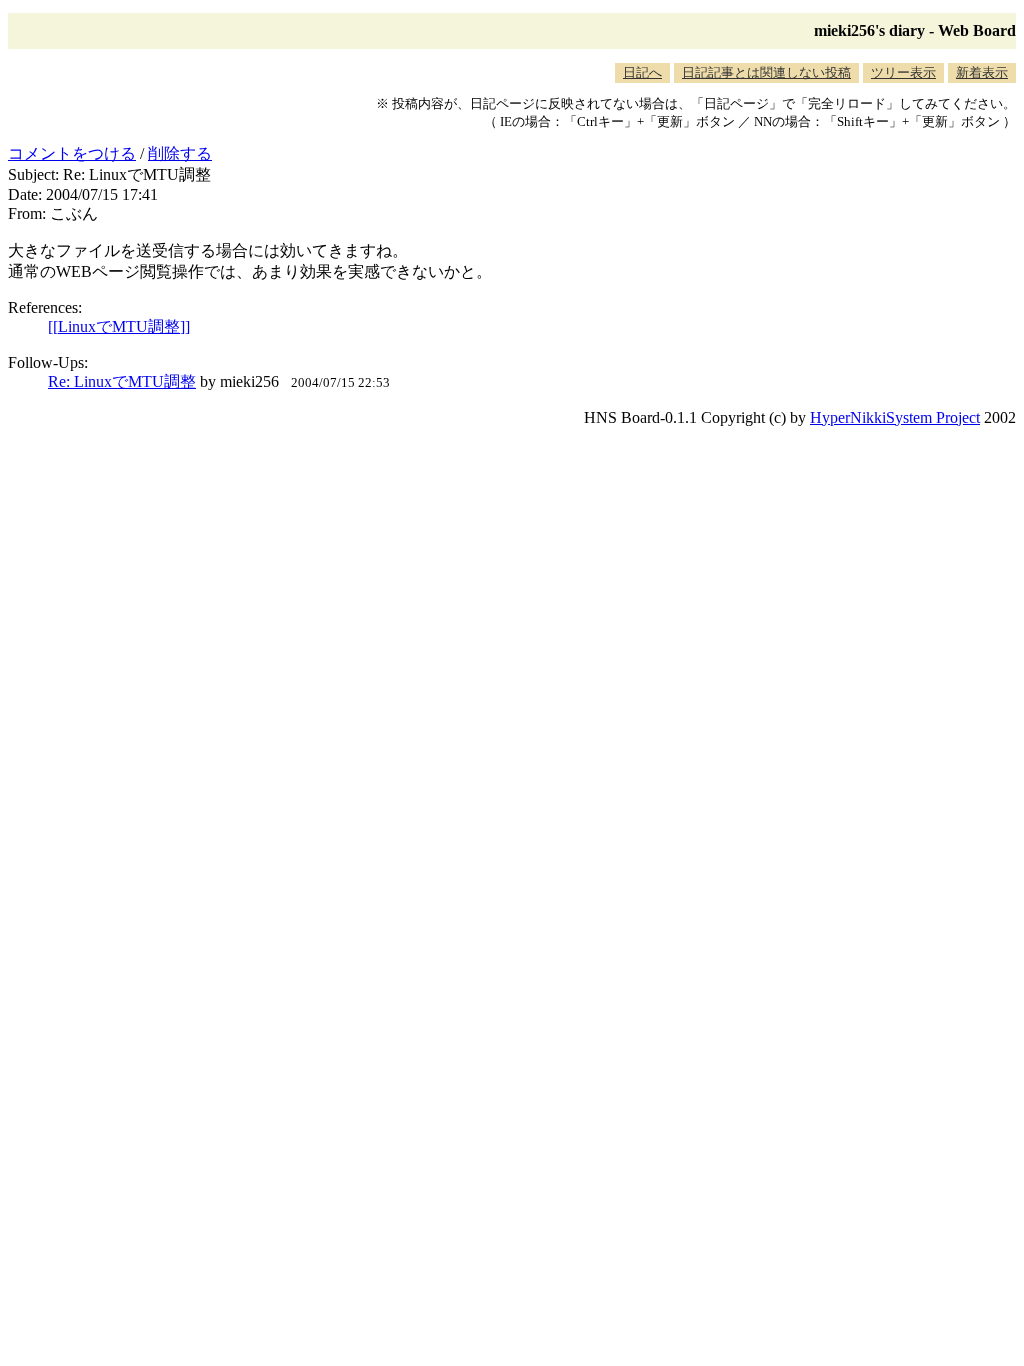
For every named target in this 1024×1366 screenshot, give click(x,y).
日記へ (642, 72)
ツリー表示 (903, 72)
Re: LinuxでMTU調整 (122, 381)
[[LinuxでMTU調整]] (119, 326)
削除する (180, 153)
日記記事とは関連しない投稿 (766, 72)
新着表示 (982, 72)
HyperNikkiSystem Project (895, 417)
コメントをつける (72, 153)
